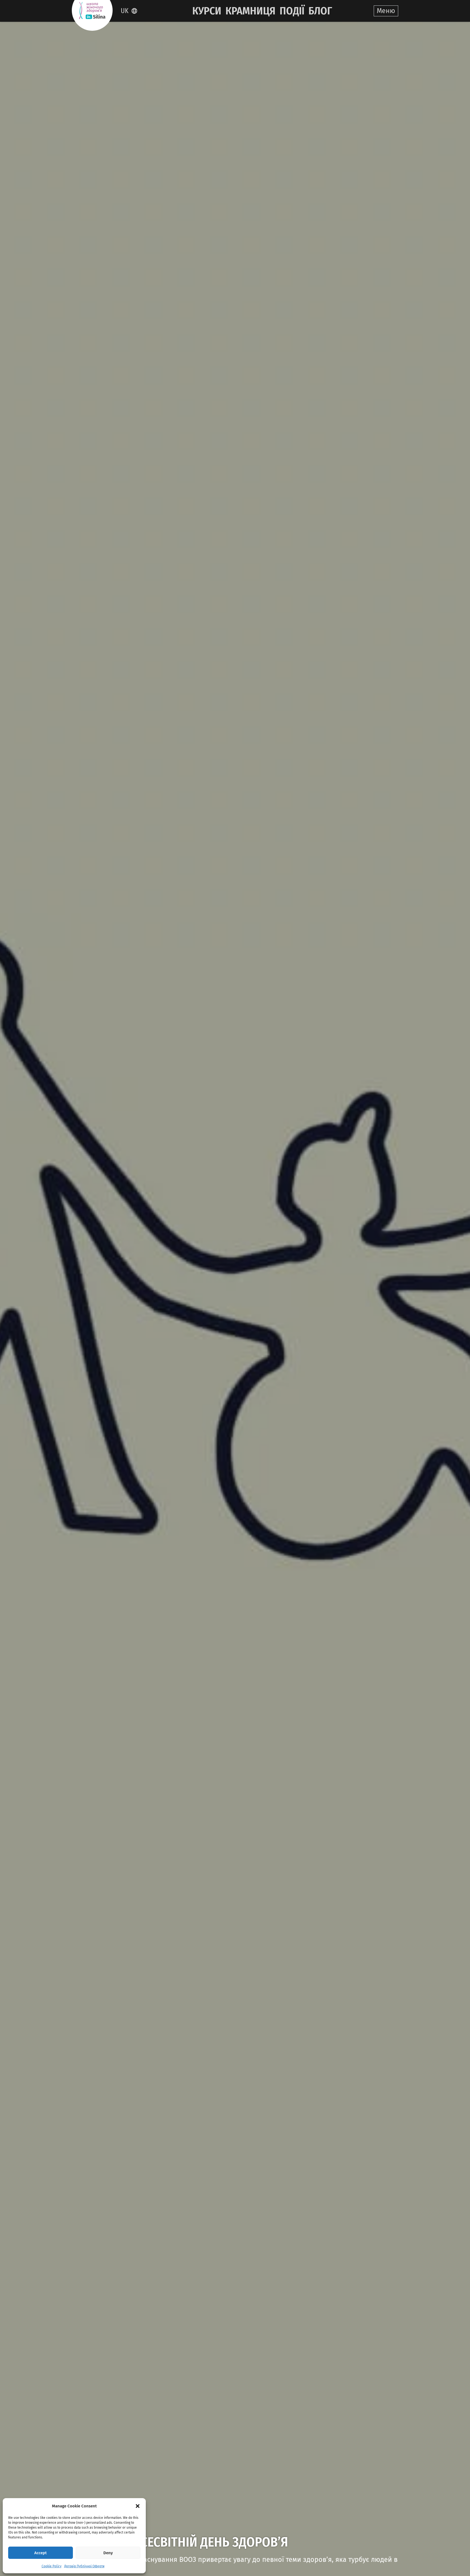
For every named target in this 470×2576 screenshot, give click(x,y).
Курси (207, 11)
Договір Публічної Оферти (84, 2566)
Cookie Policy (52, 2566)
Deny (108, 2553)
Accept (41, 2553)
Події (292, 11)
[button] (138, 2506)
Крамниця (251, 11)
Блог (320, 11)
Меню (386, 11)
